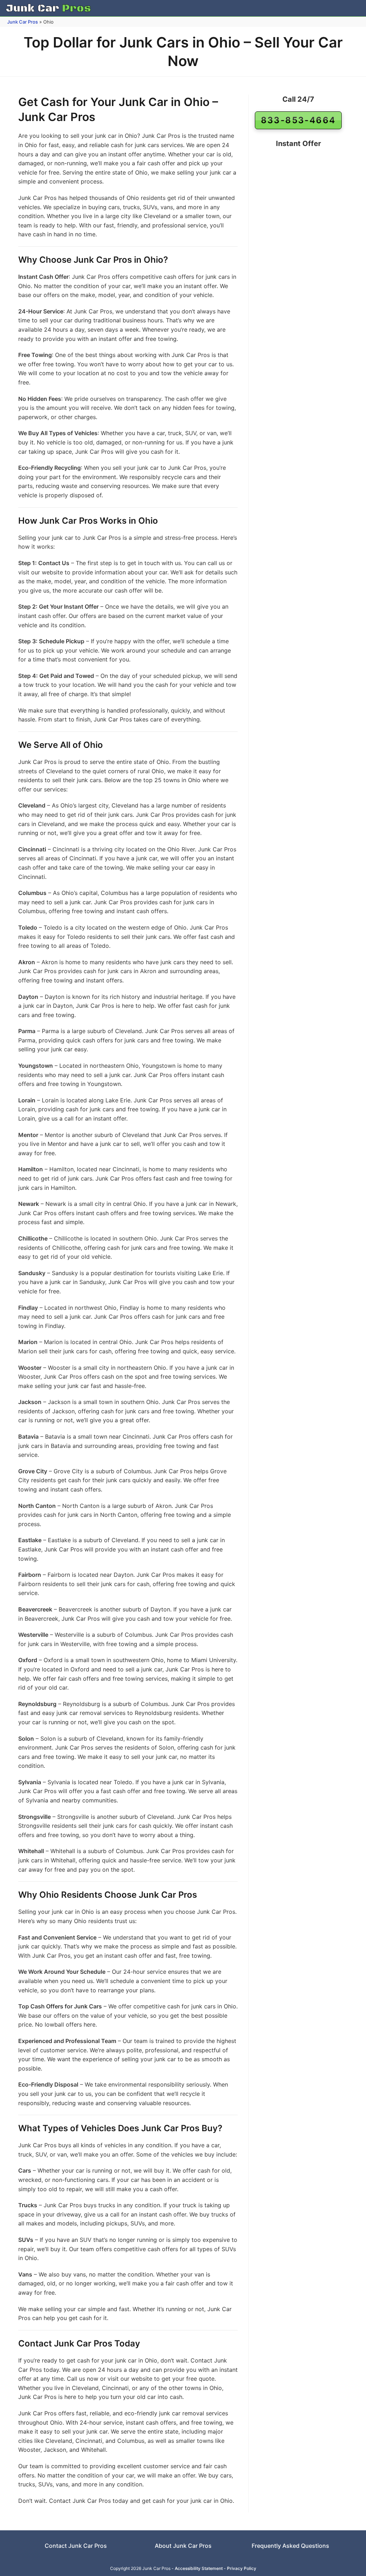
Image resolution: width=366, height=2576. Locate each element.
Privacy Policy (242, 2568)
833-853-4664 (298, 120)
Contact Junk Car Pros (76, 2546)
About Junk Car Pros (183, 2546)
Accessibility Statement (199, 2568)
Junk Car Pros (23, 22)
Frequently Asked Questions (290, 2546)
